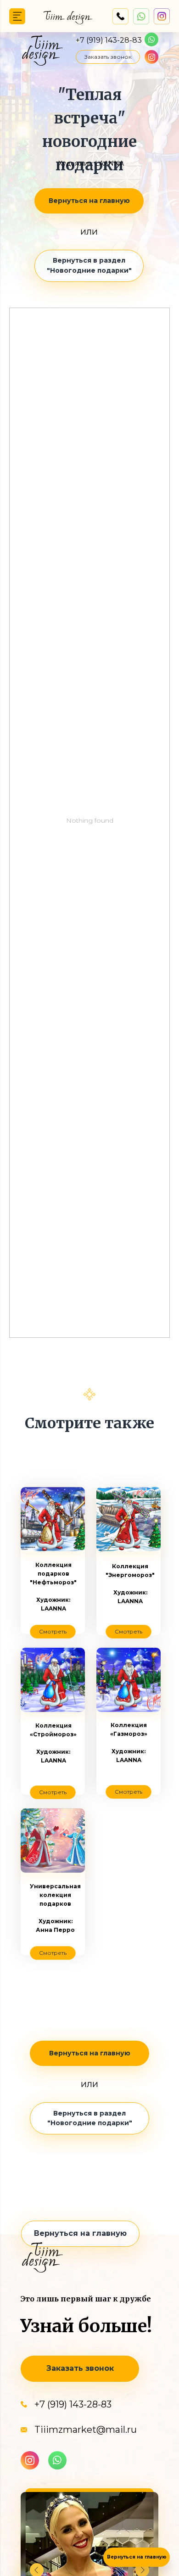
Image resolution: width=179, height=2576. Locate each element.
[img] (17, 16)
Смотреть (129, 1631)
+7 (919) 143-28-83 (109, 40)
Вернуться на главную (137, 2557)
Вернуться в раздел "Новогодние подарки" (89, 265)
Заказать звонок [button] (108, 57)
